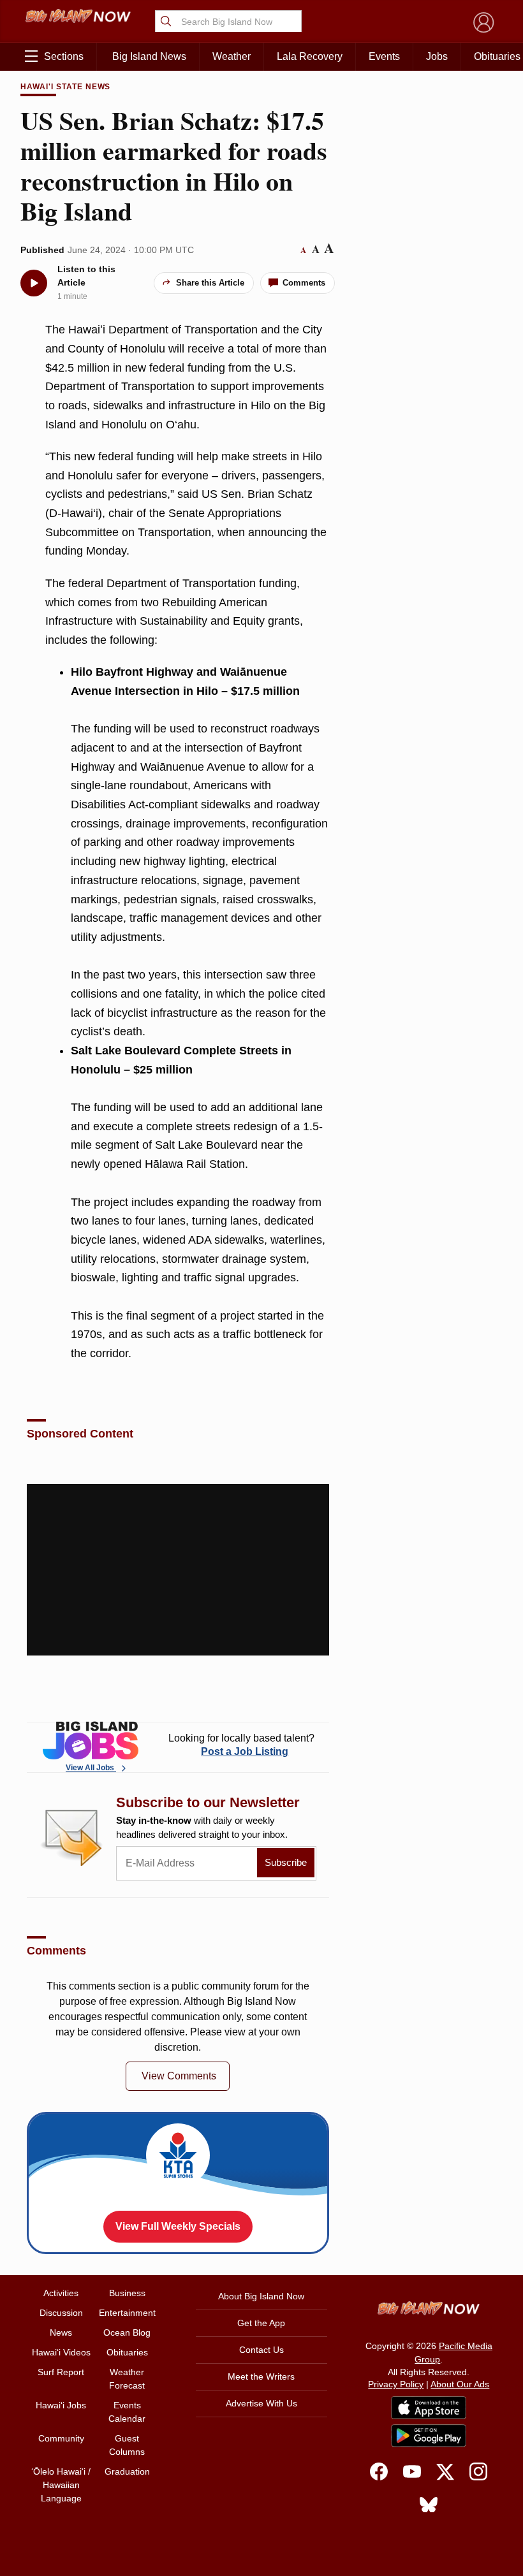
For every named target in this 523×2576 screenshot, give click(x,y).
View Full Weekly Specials (178, 2226)
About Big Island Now (261, 2296)
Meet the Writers (261, 2376)
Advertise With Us (261, 2403)
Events (384, 56)
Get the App (261, 2323)
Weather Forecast (127, 2379)
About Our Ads (460, 2384)
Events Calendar (127, 2412)
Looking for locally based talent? (241, 1745)
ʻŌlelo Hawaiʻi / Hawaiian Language (61, 2485)
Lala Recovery (310, 56)
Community (61, 2438)
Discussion (61, 2313)
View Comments (179, 2076)
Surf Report (61, 2372)
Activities (61, 2293)
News (61, 2332)
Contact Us (261, 2350)
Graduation (127, 2471)
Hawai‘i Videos (61, 2352)
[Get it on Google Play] (429, 2436)
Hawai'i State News (65, 87)
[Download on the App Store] (429, 2407)
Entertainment (127, 2313)
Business (127, 2293)
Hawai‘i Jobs (61, 2405)
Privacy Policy (396, 2384)
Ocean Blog (127, 2332)
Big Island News (149, 56)
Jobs (437, 56)
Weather (232, 56)
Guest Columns (127, 2445)
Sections (64, 56)
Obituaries (127, 2352)
